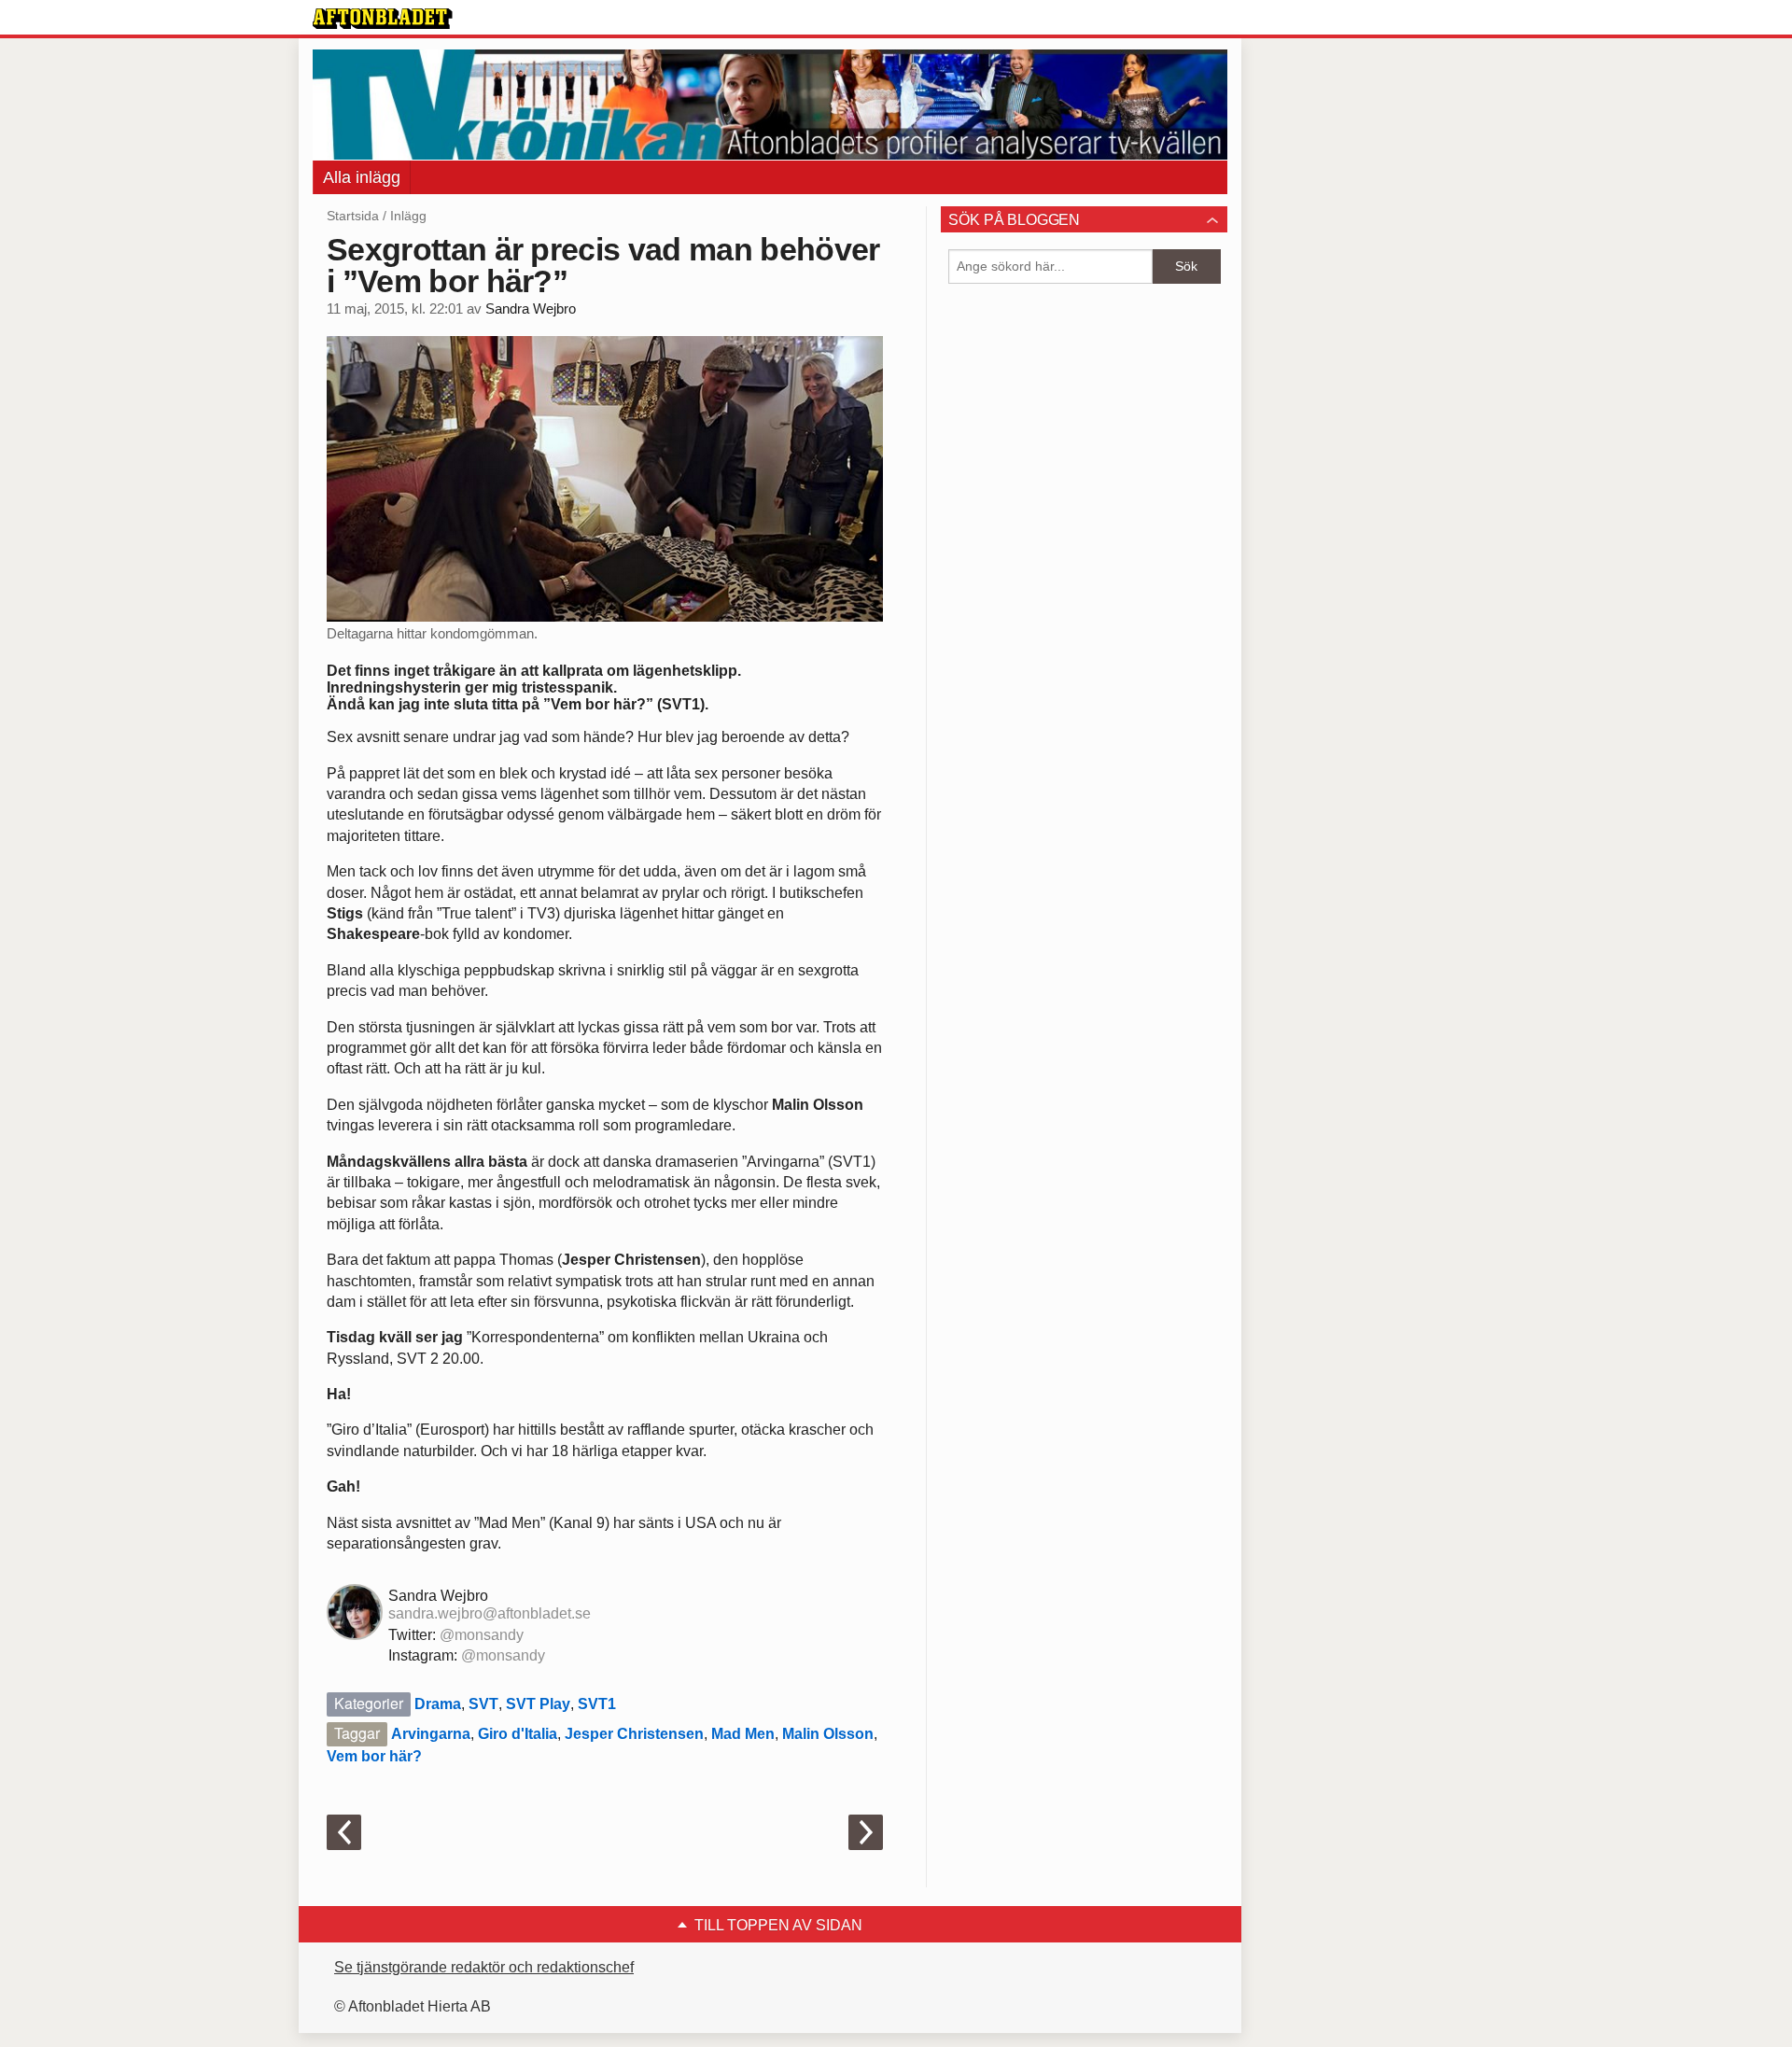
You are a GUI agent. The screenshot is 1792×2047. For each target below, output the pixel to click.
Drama (438, 1704)
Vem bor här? (374, 1756)
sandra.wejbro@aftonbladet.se (490, 1613)
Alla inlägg (362, 177)
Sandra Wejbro (531, 309)
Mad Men (743, 1734)
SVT (483, 1704)
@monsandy (482, 1635)
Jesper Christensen (634, 1734)
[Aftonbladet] (383, 19)
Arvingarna (431, 1734)
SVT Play (538, 1704)
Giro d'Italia (518, 1734)
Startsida (353, 216)
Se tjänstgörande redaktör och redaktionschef (484, 1967)
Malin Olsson (828, 1734)
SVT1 (597, 1704)
